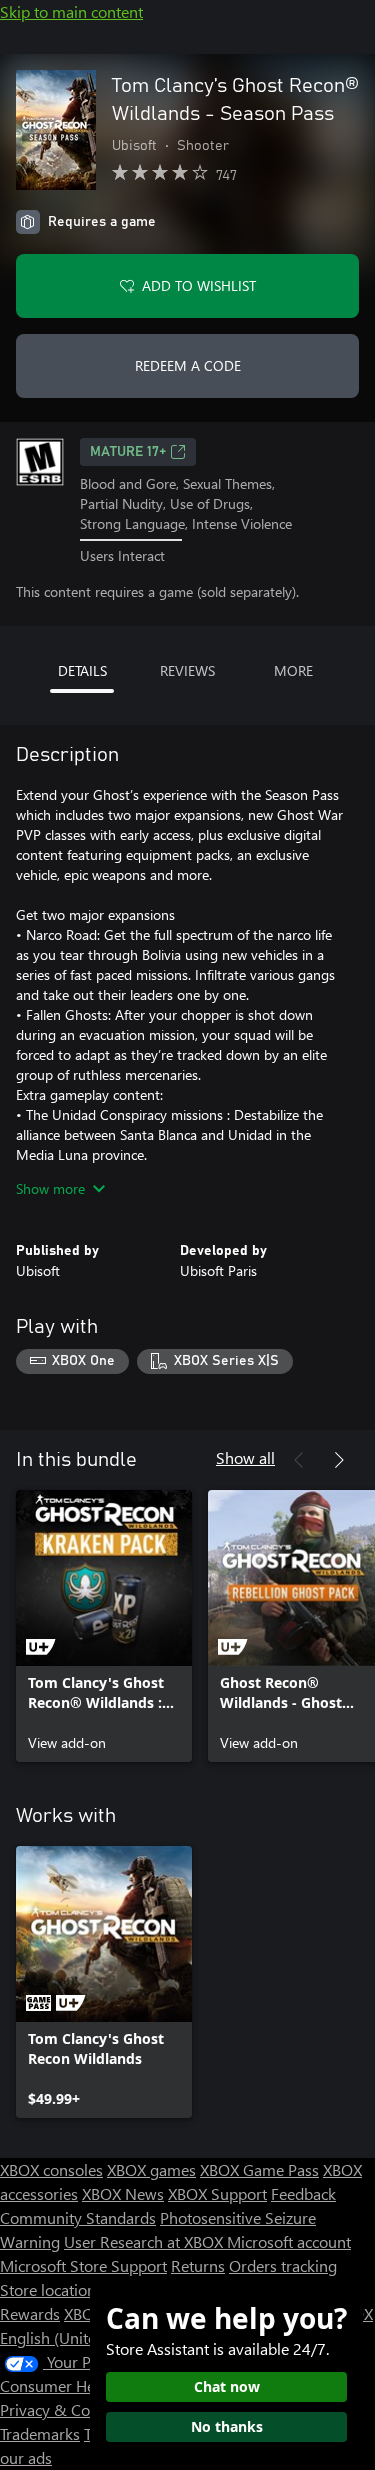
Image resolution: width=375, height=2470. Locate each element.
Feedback (303, 2193)
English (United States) (78, 2337)
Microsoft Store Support (83, 2265)
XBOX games (151, 2169)
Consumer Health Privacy (87, 2385)
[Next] (339, 1460)
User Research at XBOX (145, 2241)
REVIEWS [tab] (187, 670)
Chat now (227, 2386)
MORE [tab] (293, 670)
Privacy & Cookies (63, 2409)
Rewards (30, 2313)
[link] (104, 1626)
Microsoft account (289, 2241)
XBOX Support (217, 2193)
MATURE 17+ (128, 452)
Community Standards (78, 2217)
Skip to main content (71, 11)
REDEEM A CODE (188, 365)
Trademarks (40, 2433)
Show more (50, 1188)
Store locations (51, 2289)
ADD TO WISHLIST (199, 285)
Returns (198, 2265)
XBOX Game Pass (259, 2169)
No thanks (227, 2426)
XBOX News (123, 2193)
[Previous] (299, 1460)
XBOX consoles (51, 2169)
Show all (245, 1457)
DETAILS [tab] (82, 670)
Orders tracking (283, 2265)
